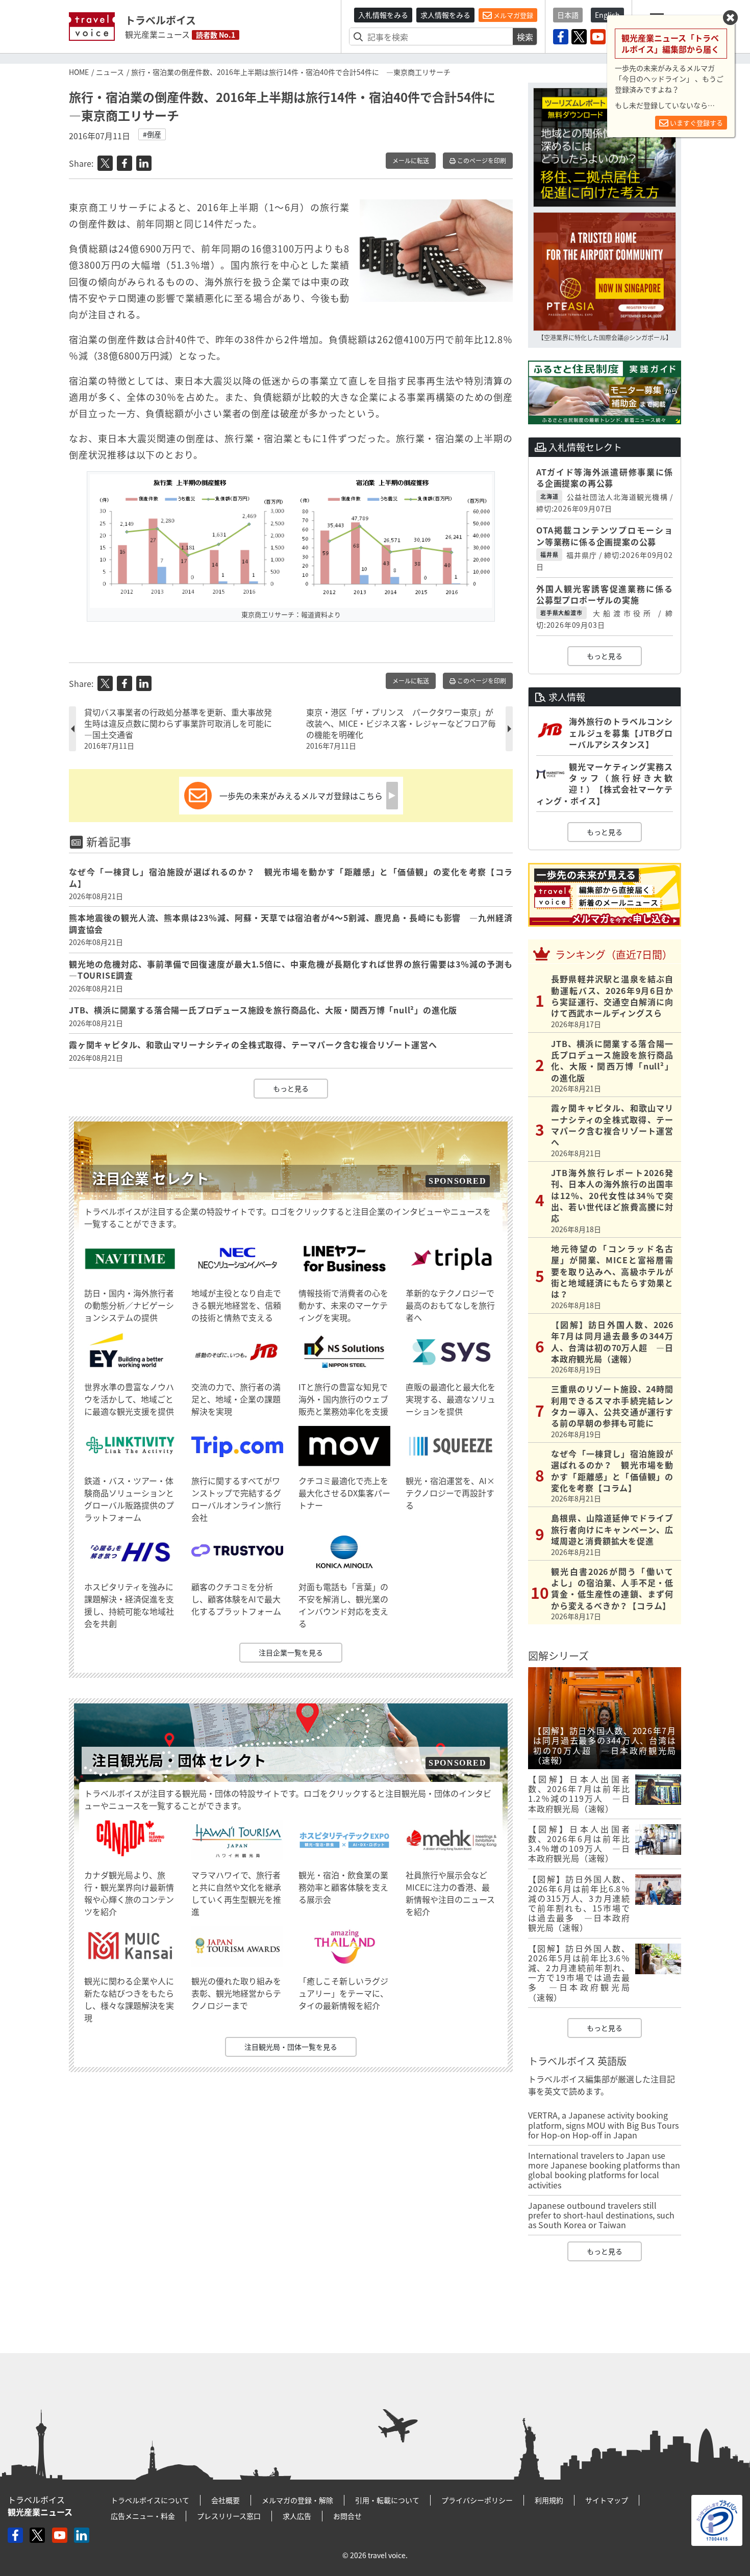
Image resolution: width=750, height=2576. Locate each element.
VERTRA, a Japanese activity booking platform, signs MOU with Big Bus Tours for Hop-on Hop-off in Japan (603, 2125)
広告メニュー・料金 (143, 2516)
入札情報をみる (383, 15)
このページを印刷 (481, 161)
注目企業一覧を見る (291, 1652)
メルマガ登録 (512, 15)
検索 (525, 37)
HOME (79, 72)
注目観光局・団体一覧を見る (291, 2047)
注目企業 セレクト (151, 1178)
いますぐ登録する (696, 123)
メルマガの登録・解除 (297, 2500)
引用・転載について (387, 2500)
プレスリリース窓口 (229, 2516)
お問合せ (347, 2516)
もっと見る (291, 1088)
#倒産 (152, 134)
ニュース (110, 72)
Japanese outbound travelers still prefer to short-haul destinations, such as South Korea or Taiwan (601, 2215)
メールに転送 (411, 161)
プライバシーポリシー (477, 2500)
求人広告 (297, 2516)
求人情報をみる (445, 15)
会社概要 (226, 2500)
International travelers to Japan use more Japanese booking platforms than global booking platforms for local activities (604, 2170)
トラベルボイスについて (150, 2500)
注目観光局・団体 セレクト (179, 1760)
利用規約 (549, 2500)
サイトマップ (607, 2500)
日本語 (568, 15)
